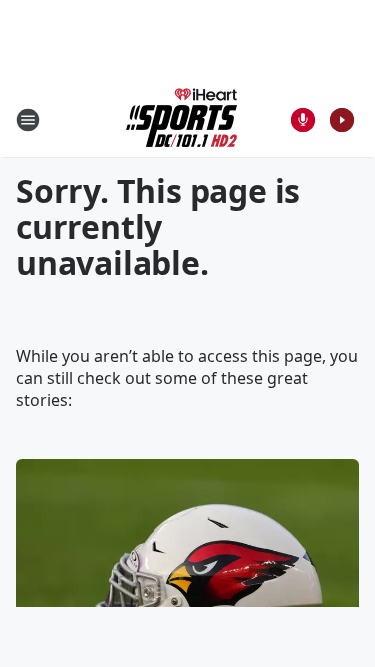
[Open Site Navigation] (28, 120)
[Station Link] (181, 119)
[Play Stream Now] (342, 120)
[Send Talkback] (303, 120)
